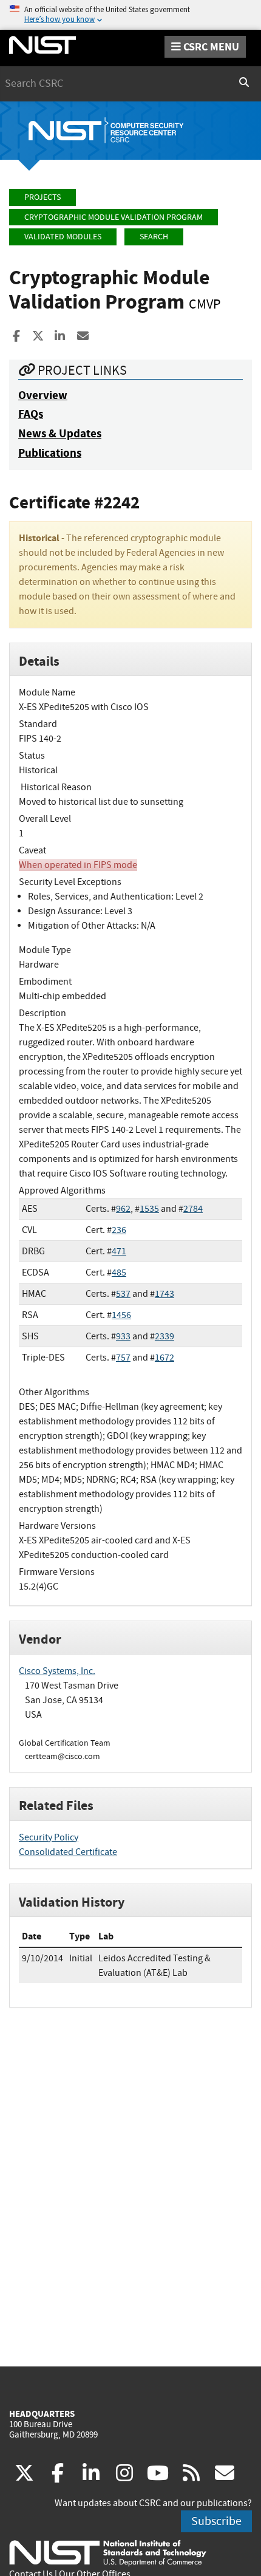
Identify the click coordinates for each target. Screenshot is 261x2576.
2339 (164, 1336)
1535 (149, 1209)
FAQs (31, 414)
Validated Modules (63, 237)
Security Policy (49, 1837)
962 (123, 1209)
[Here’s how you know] (130, 15)
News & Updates (60, 433)
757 (123, 1358)
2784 (193, 1209)
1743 (164, 1294)
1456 (121, 1315)
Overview (43, 395)
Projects (42, 197)
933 (123, 1336)
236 (119, 1230)
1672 (164, 1358)
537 (123, 1294)
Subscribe (216, 2521)
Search (154, 237)
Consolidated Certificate (68, 1852)
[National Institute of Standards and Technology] (108, 2552)
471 (119, 1251)
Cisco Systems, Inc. (57, 1671)
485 (119, 1273)
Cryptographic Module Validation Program (114, 217)
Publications (50, 453)
